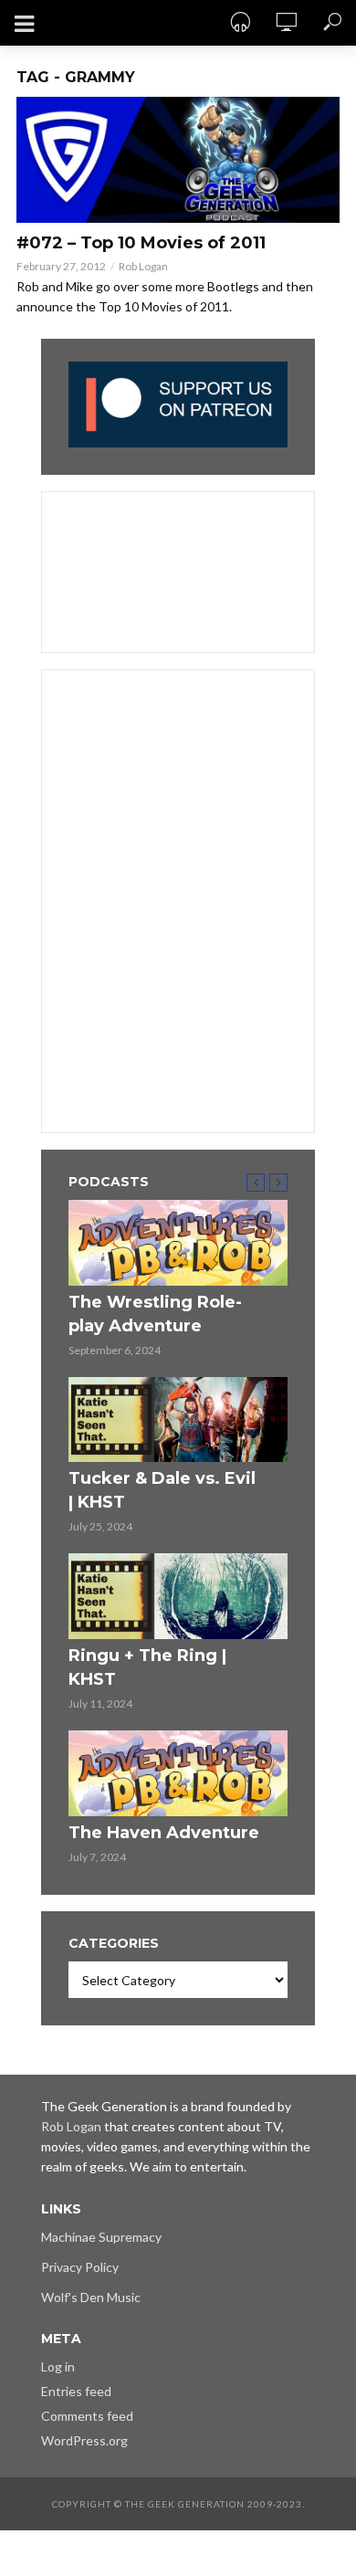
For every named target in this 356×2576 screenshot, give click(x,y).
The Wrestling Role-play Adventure (155, 1314)
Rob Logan (143, 266)
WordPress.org (84, 2440)
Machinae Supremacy (101, 2237)
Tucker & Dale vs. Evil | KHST (162, 1490)
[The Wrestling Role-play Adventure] (178, 1243)
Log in (58, 2366)
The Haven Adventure (164, 1833)
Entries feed (76, 2391)
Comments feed (87, 2416)
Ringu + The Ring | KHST (147, 1667)
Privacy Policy (80, 2267)
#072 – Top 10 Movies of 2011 (141, 243)
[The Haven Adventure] (178, 1773)
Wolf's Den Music (91, 2297)
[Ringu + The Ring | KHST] (178, 1596)
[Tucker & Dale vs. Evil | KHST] (178, 1420)
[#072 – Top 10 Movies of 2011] (178, 160)
